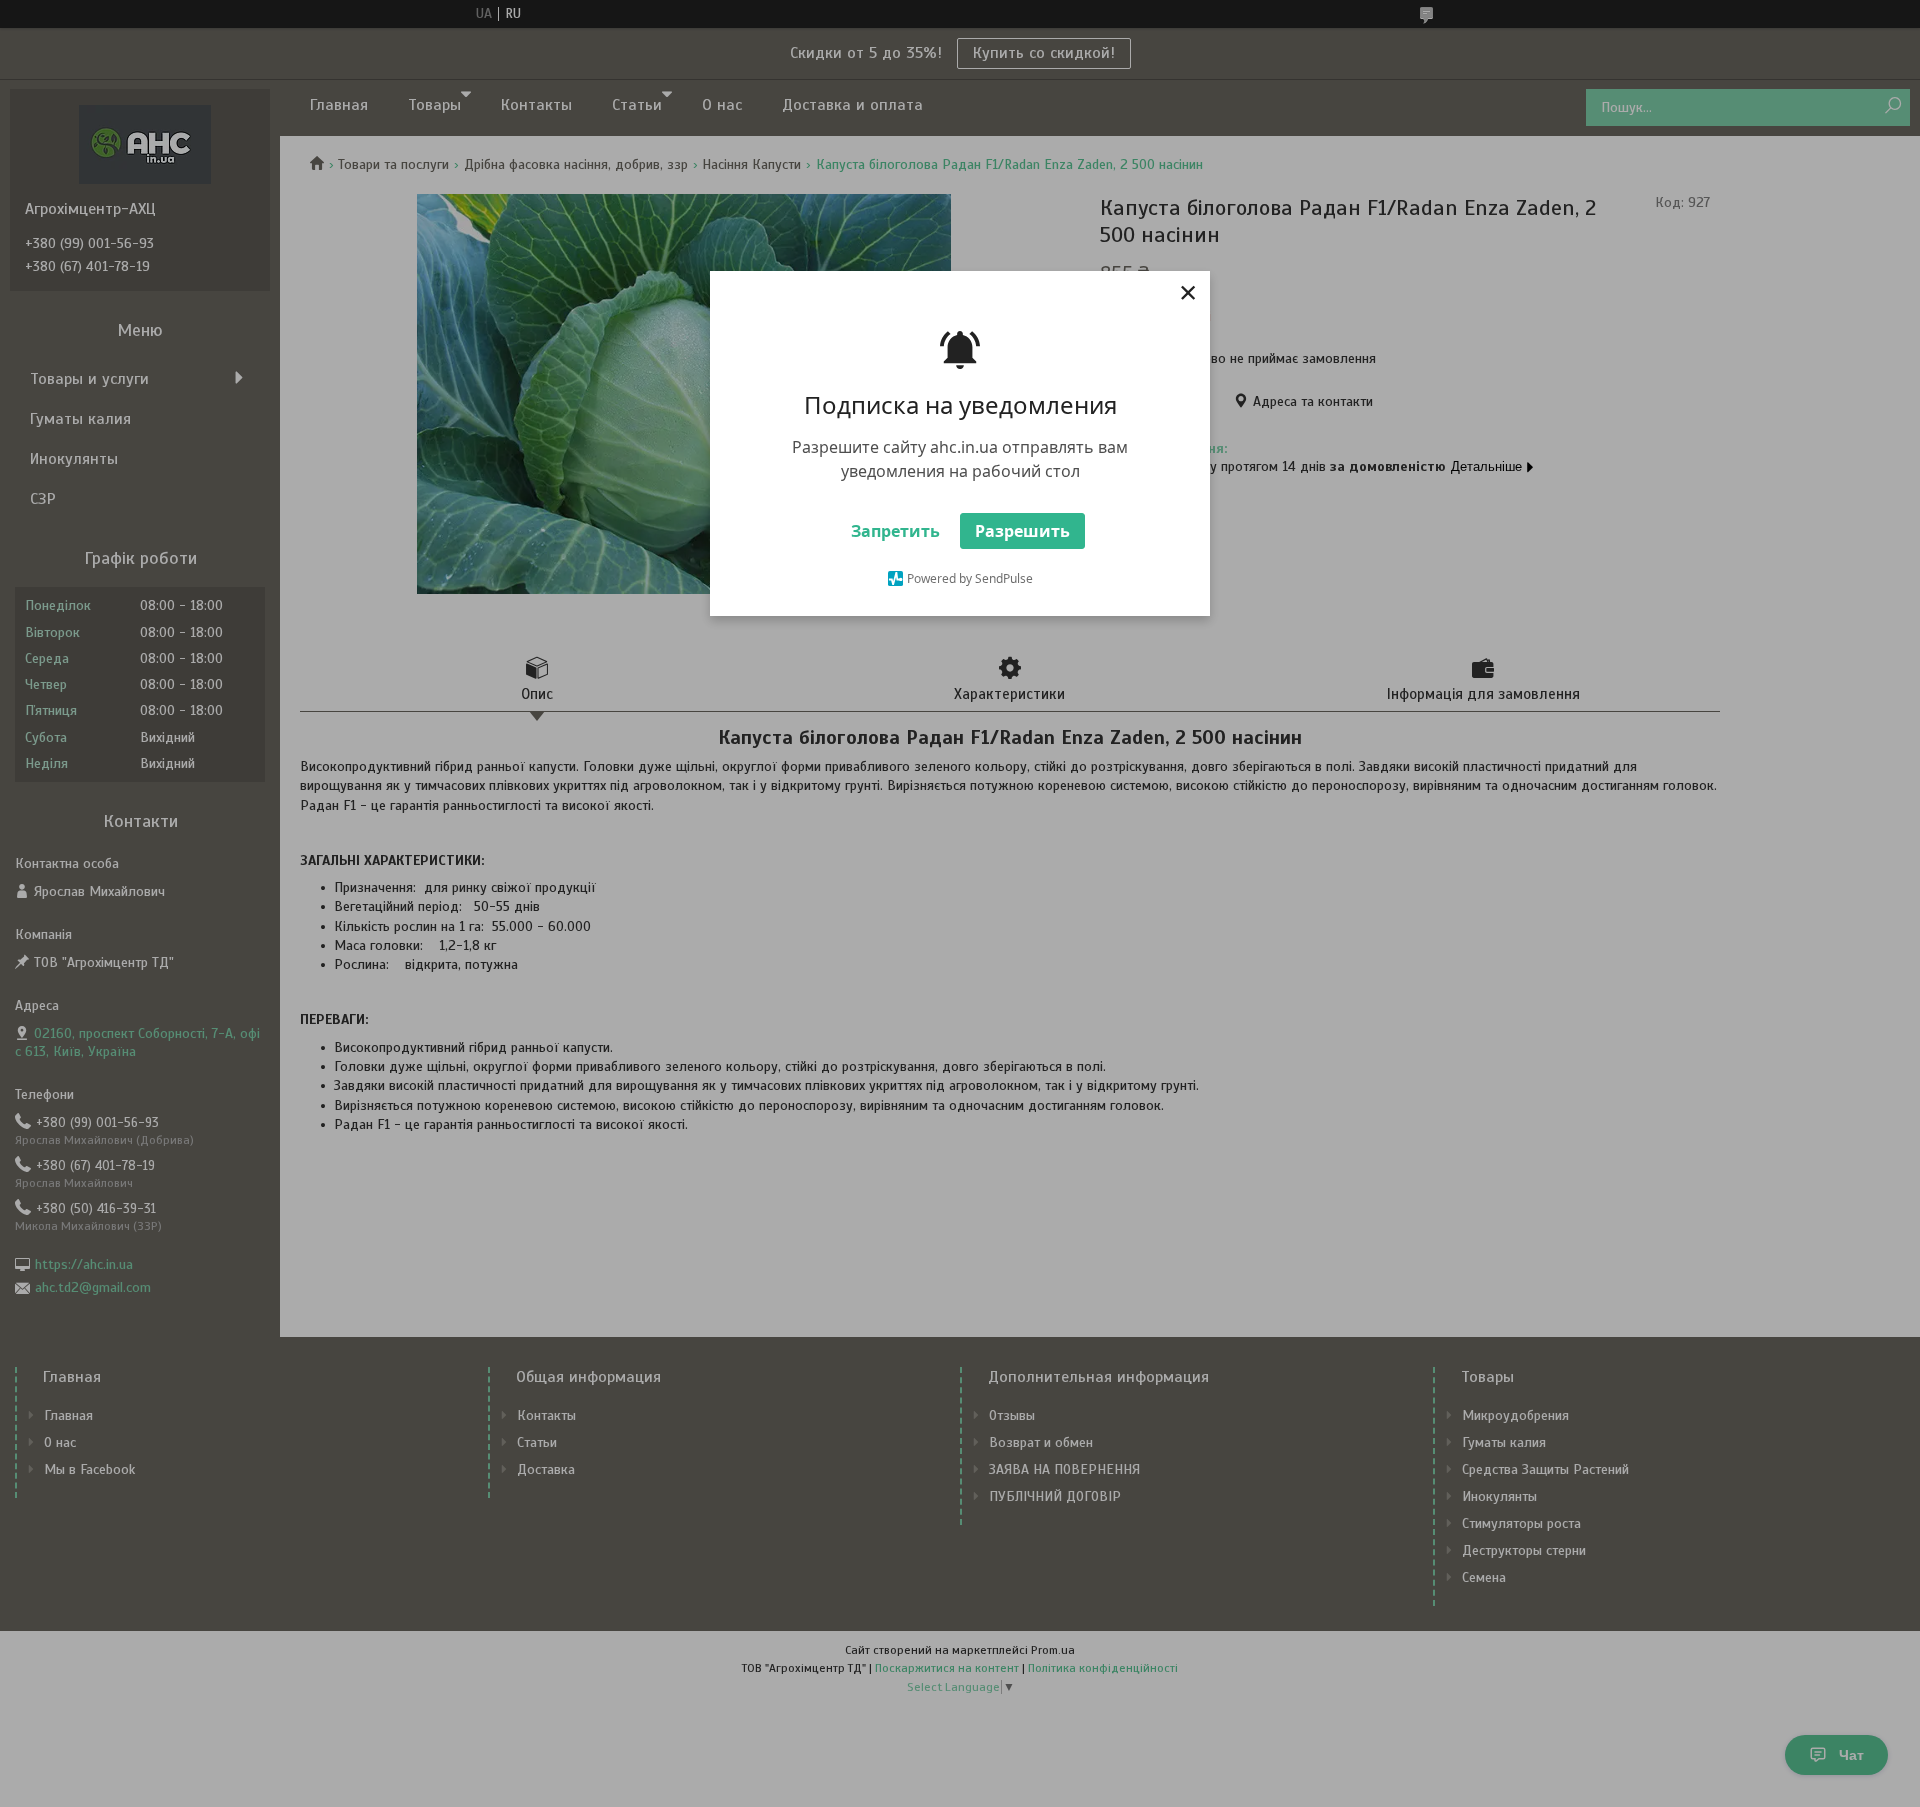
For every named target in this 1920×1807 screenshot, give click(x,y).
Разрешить (1022, 531)
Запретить (895, 531)
